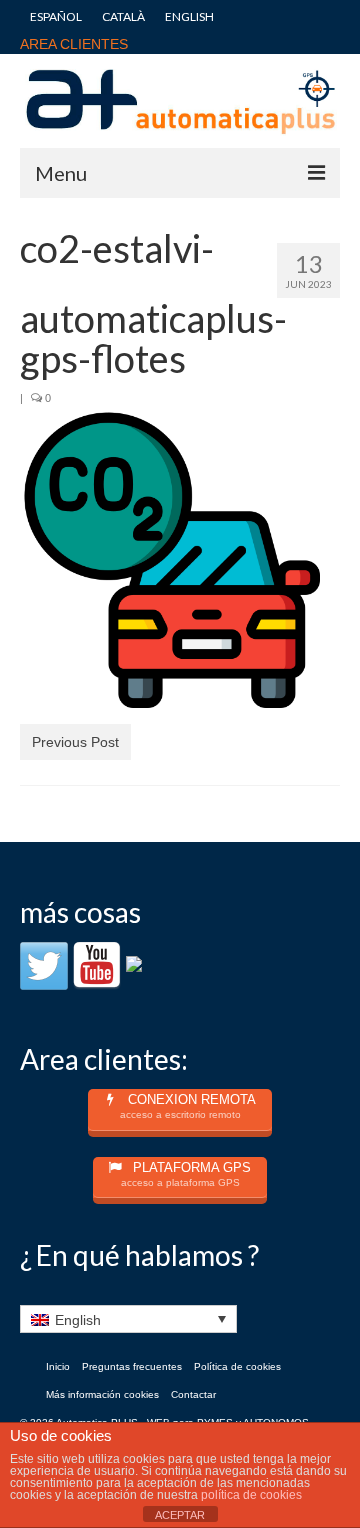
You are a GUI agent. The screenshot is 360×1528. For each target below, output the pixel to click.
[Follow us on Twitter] (44, 966)
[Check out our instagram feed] (150, 980)
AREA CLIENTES (74, 44)
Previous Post (75, 742)
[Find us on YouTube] (97, 966)
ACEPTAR (180, 1515)
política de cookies (251, 1495)
